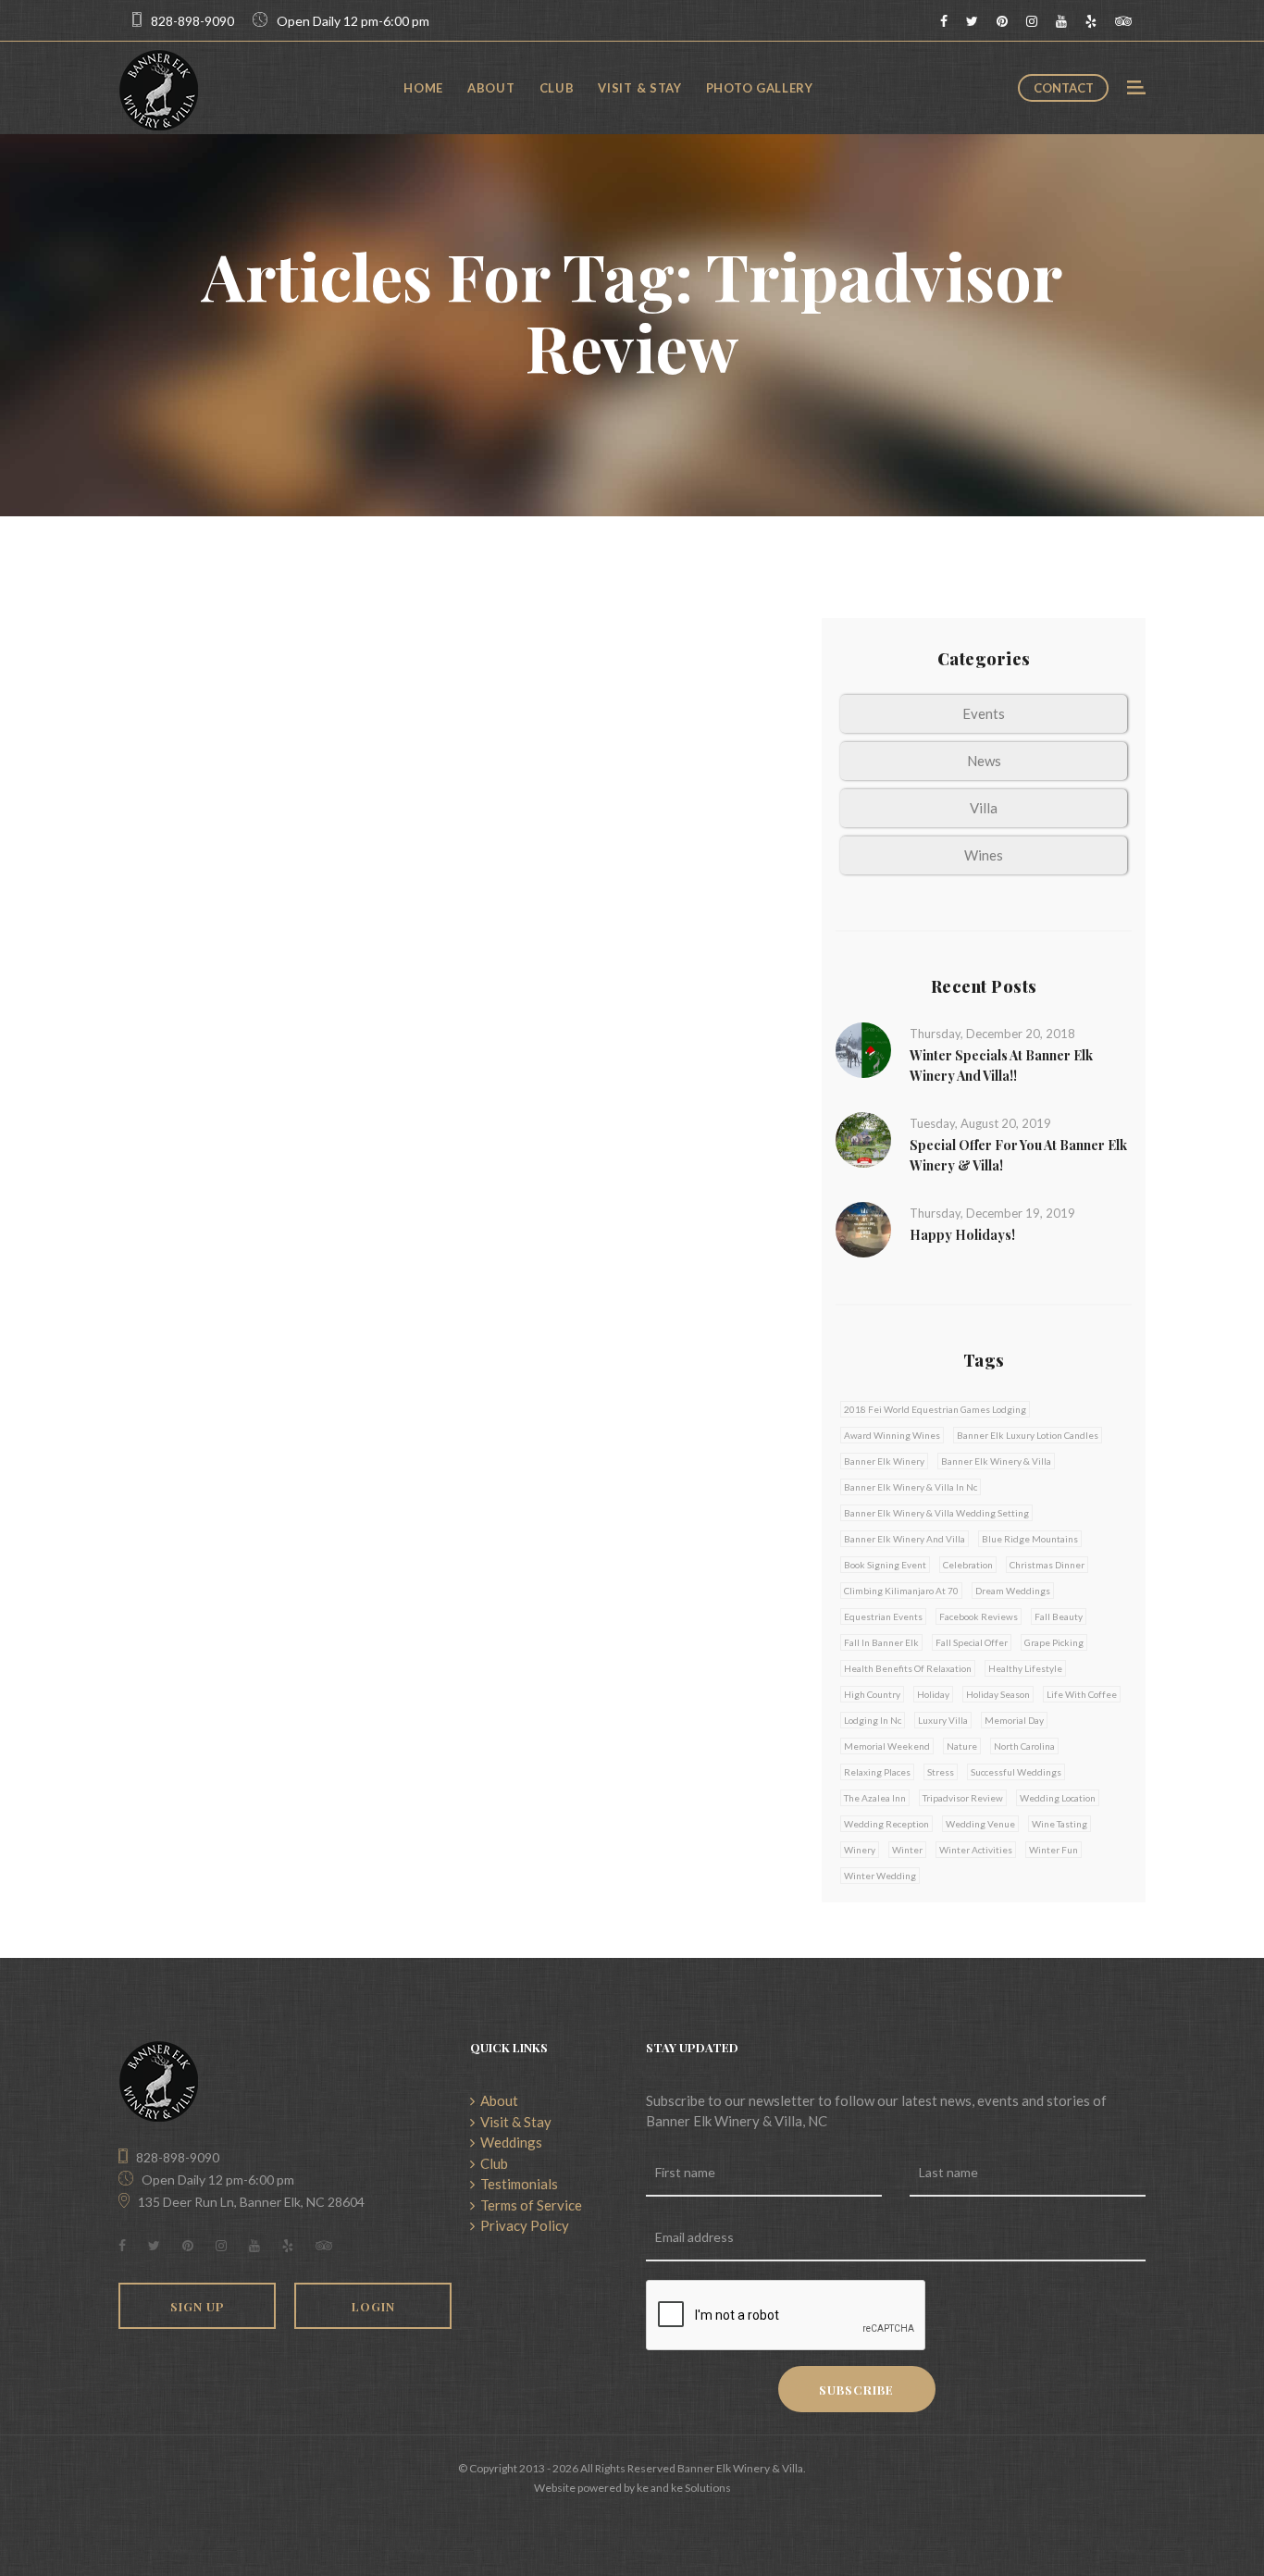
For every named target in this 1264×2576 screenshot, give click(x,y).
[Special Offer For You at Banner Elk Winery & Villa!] (863, 1138)
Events (984, 713)
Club (557, 88)
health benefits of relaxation (908, 1668)
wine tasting (1060, 1824)
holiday (933, 1694)
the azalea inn (875, 1798)
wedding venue (980, 1824)
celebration (968, 1565)
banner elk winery (884, 1461)
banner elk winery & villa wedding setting (936, 1513)
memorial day (1014, 1720)
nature (962, 1746)
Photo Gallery (760, 88)
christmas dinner (1047, 1565)
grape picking (1054, 1642)
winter (907, 1850)
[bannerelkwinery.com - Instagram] (1032, 21)
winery (860, 1850)
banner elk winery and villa (905, 1539)
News (984, 761)
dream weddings (1013, 1591)
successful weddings (1016, 1772)
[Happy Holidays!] (863, 1228)
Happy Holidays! (962, 1235)
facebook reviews (979, 1616)
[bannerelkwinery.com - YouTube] (1061, 21)
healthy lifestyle (1025, 1668)
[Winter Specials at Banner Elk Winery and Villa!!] (863, 1048)
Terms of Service (528, 2205)
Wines (984, 855)
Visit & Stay (639, 88)
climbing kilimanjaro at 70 (901, 1591)
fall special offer (972, 1642)
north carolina (1024, 1746)
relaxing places (877, 1772)
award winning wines (892, 1435)
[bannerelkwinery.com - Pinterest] (1002, 21)
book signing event (885, 1565)
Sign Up (198, 2306)
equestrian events (883, 1616)
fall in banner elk (881, 1642)
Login (373, 2306)
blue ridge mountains (1030, 1539)
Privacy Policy (522, 2225)
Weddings (508, 2142)
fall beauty (1059, 1616)
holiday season (998, 1694)
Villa (984, 808)
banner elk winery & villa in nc (911, 1487)
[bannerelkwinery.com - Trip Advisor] (1123, 21)
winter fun (1053, 1850)
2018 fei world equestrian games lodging (935, 1409)
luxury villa (943, 1720)
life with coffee (1082, 1694)
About (491, 88)
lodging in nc (873, 1720)
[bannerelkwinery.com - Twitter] (972, 21)
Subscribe (856, 2390)
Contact (1064, 88)
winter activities (976, 1850)
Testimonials (516, 2184)
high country (872, 1694)
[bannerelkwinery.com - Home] (159, 88)
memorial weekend (887, 1746)
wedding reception (886, 1824)
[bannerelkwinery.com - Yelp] (1091, 21)
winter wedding (880, 1876)
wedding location (1058, 1798)
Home (423, 88)
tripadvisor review (963, 1798)
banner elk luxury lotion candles (1028, 1435)
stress (941, 1772)
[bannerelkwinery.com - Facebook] (944, 21)
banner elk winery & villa (996, 1461)
